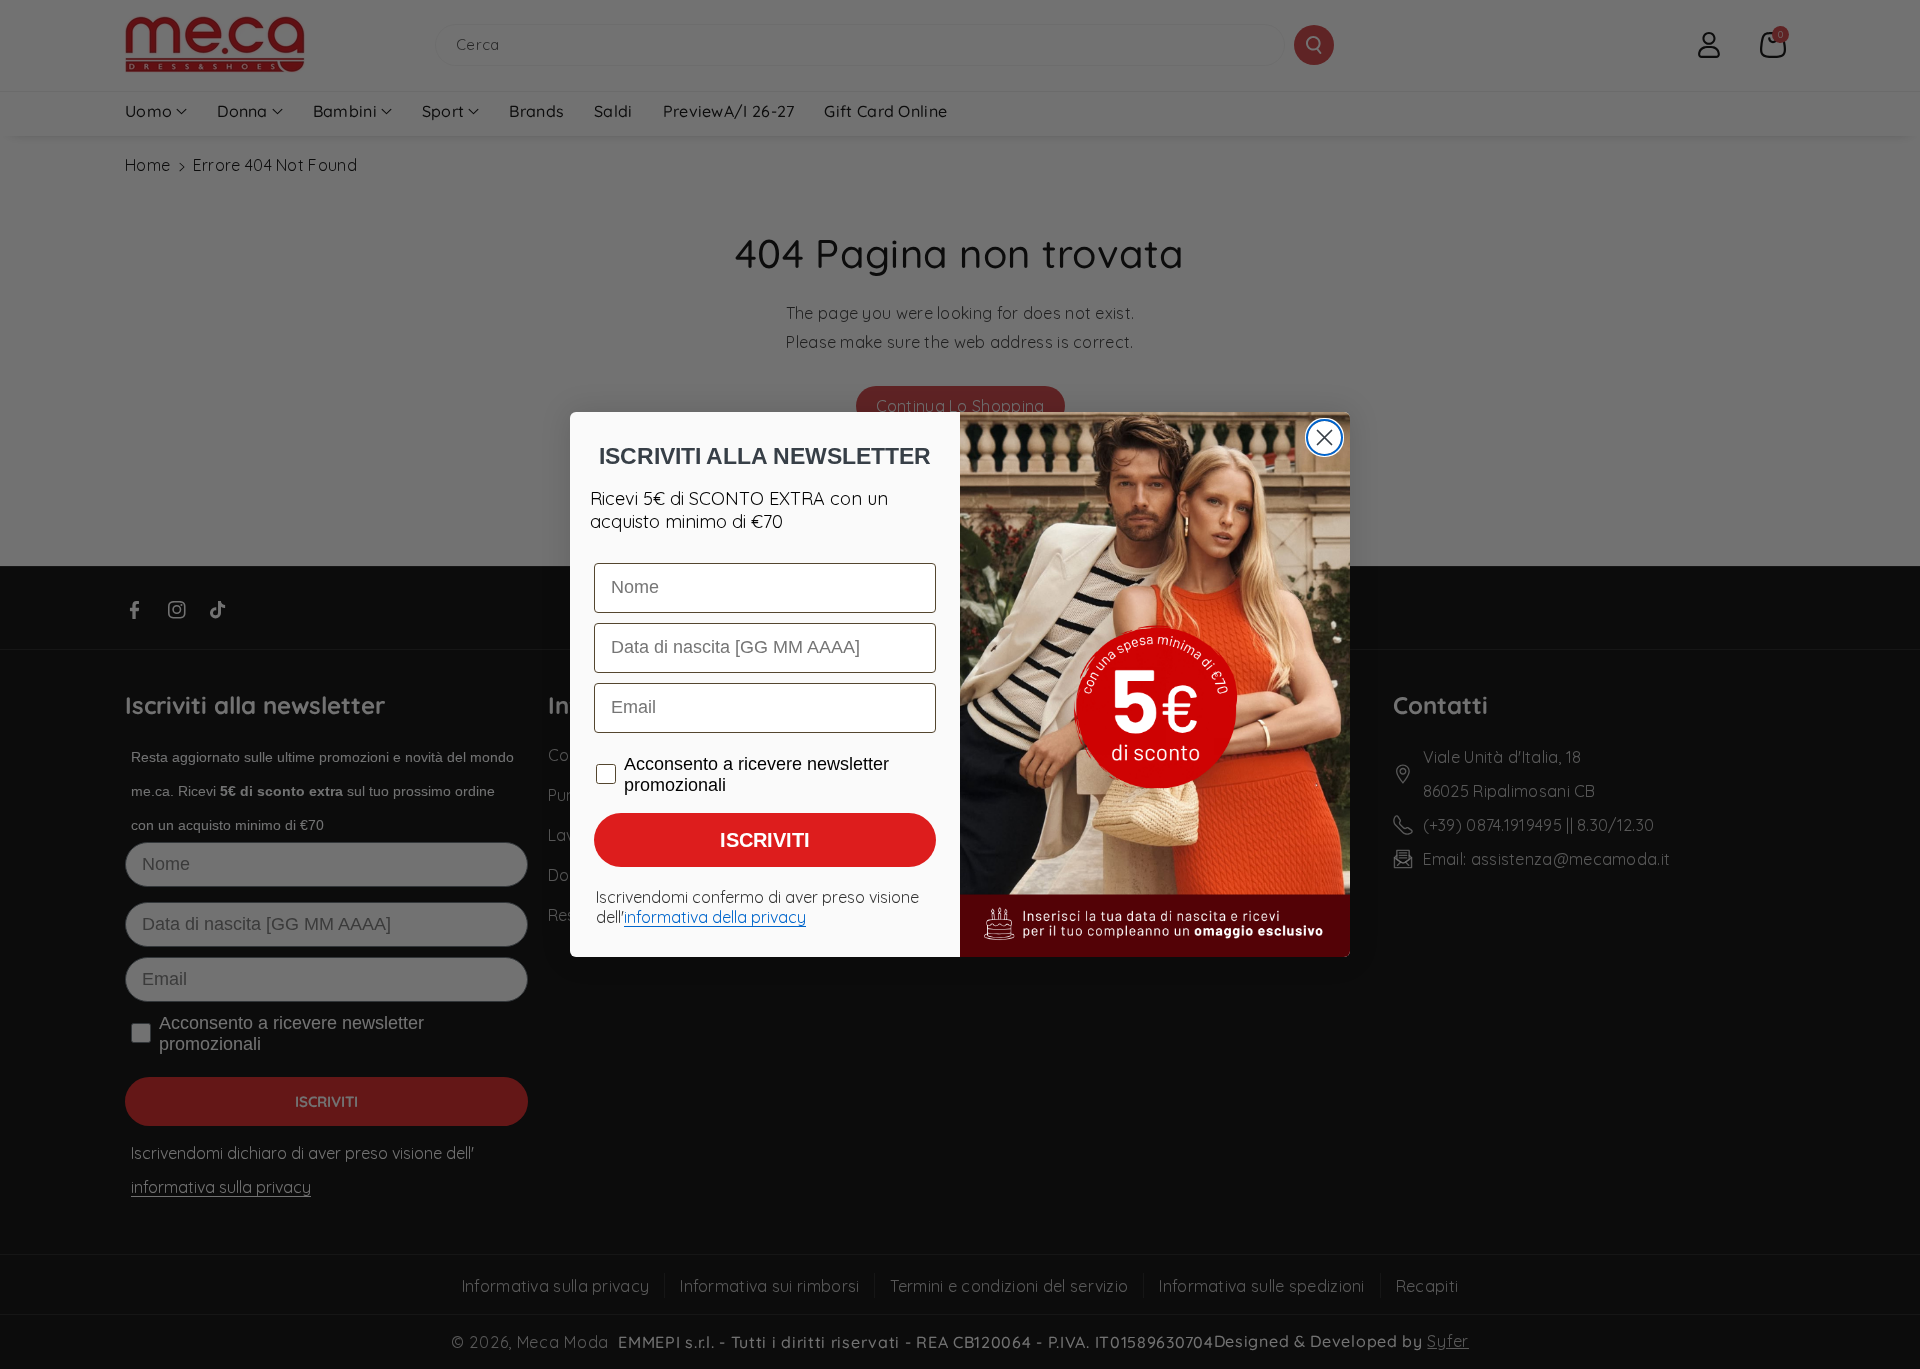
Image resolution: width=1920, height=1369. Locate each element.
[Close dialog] (1324, 437)
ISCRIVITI (765, 840)
